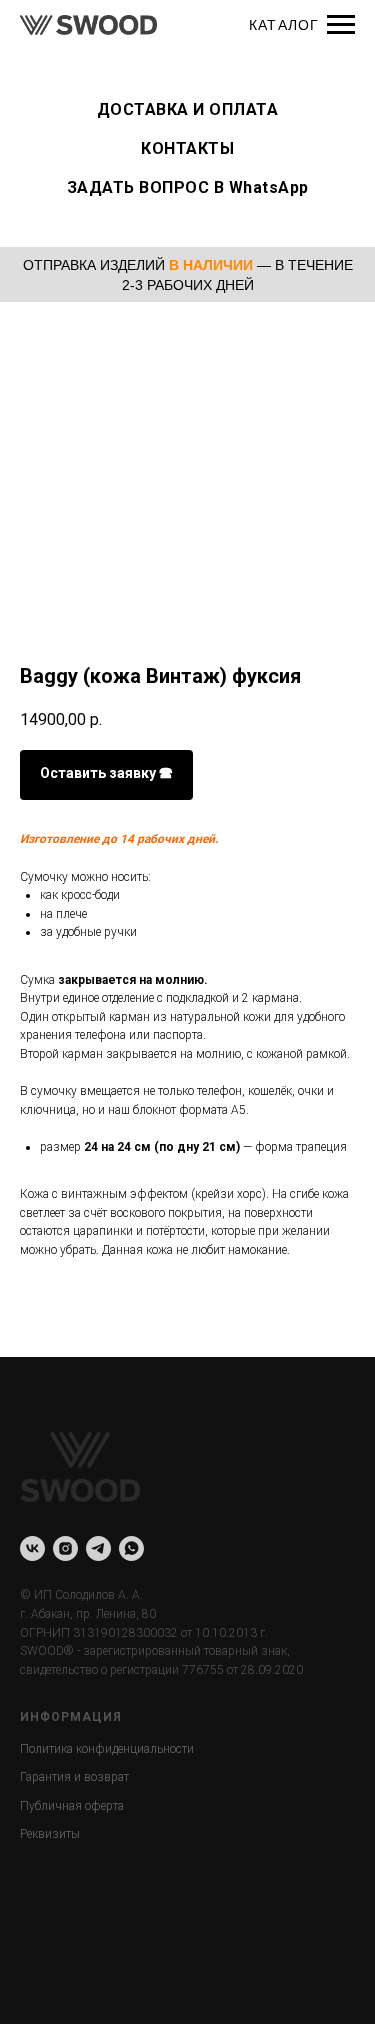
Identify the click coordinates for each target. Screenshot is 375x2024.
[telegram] (98, 1548)
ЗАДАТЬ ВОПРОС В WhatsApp (188, 187)
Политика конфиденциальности (107, 1749)
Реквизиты (50, 1834)
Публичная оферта (72, 1806)
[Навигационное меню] (341, 25)
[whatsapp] (131, 1548)
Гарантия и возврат (74, 1777)
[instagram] (65, 1548)
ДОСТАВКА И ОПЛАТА (188, 109)
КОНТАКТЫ (187, 148)
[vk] (32, 1548)
